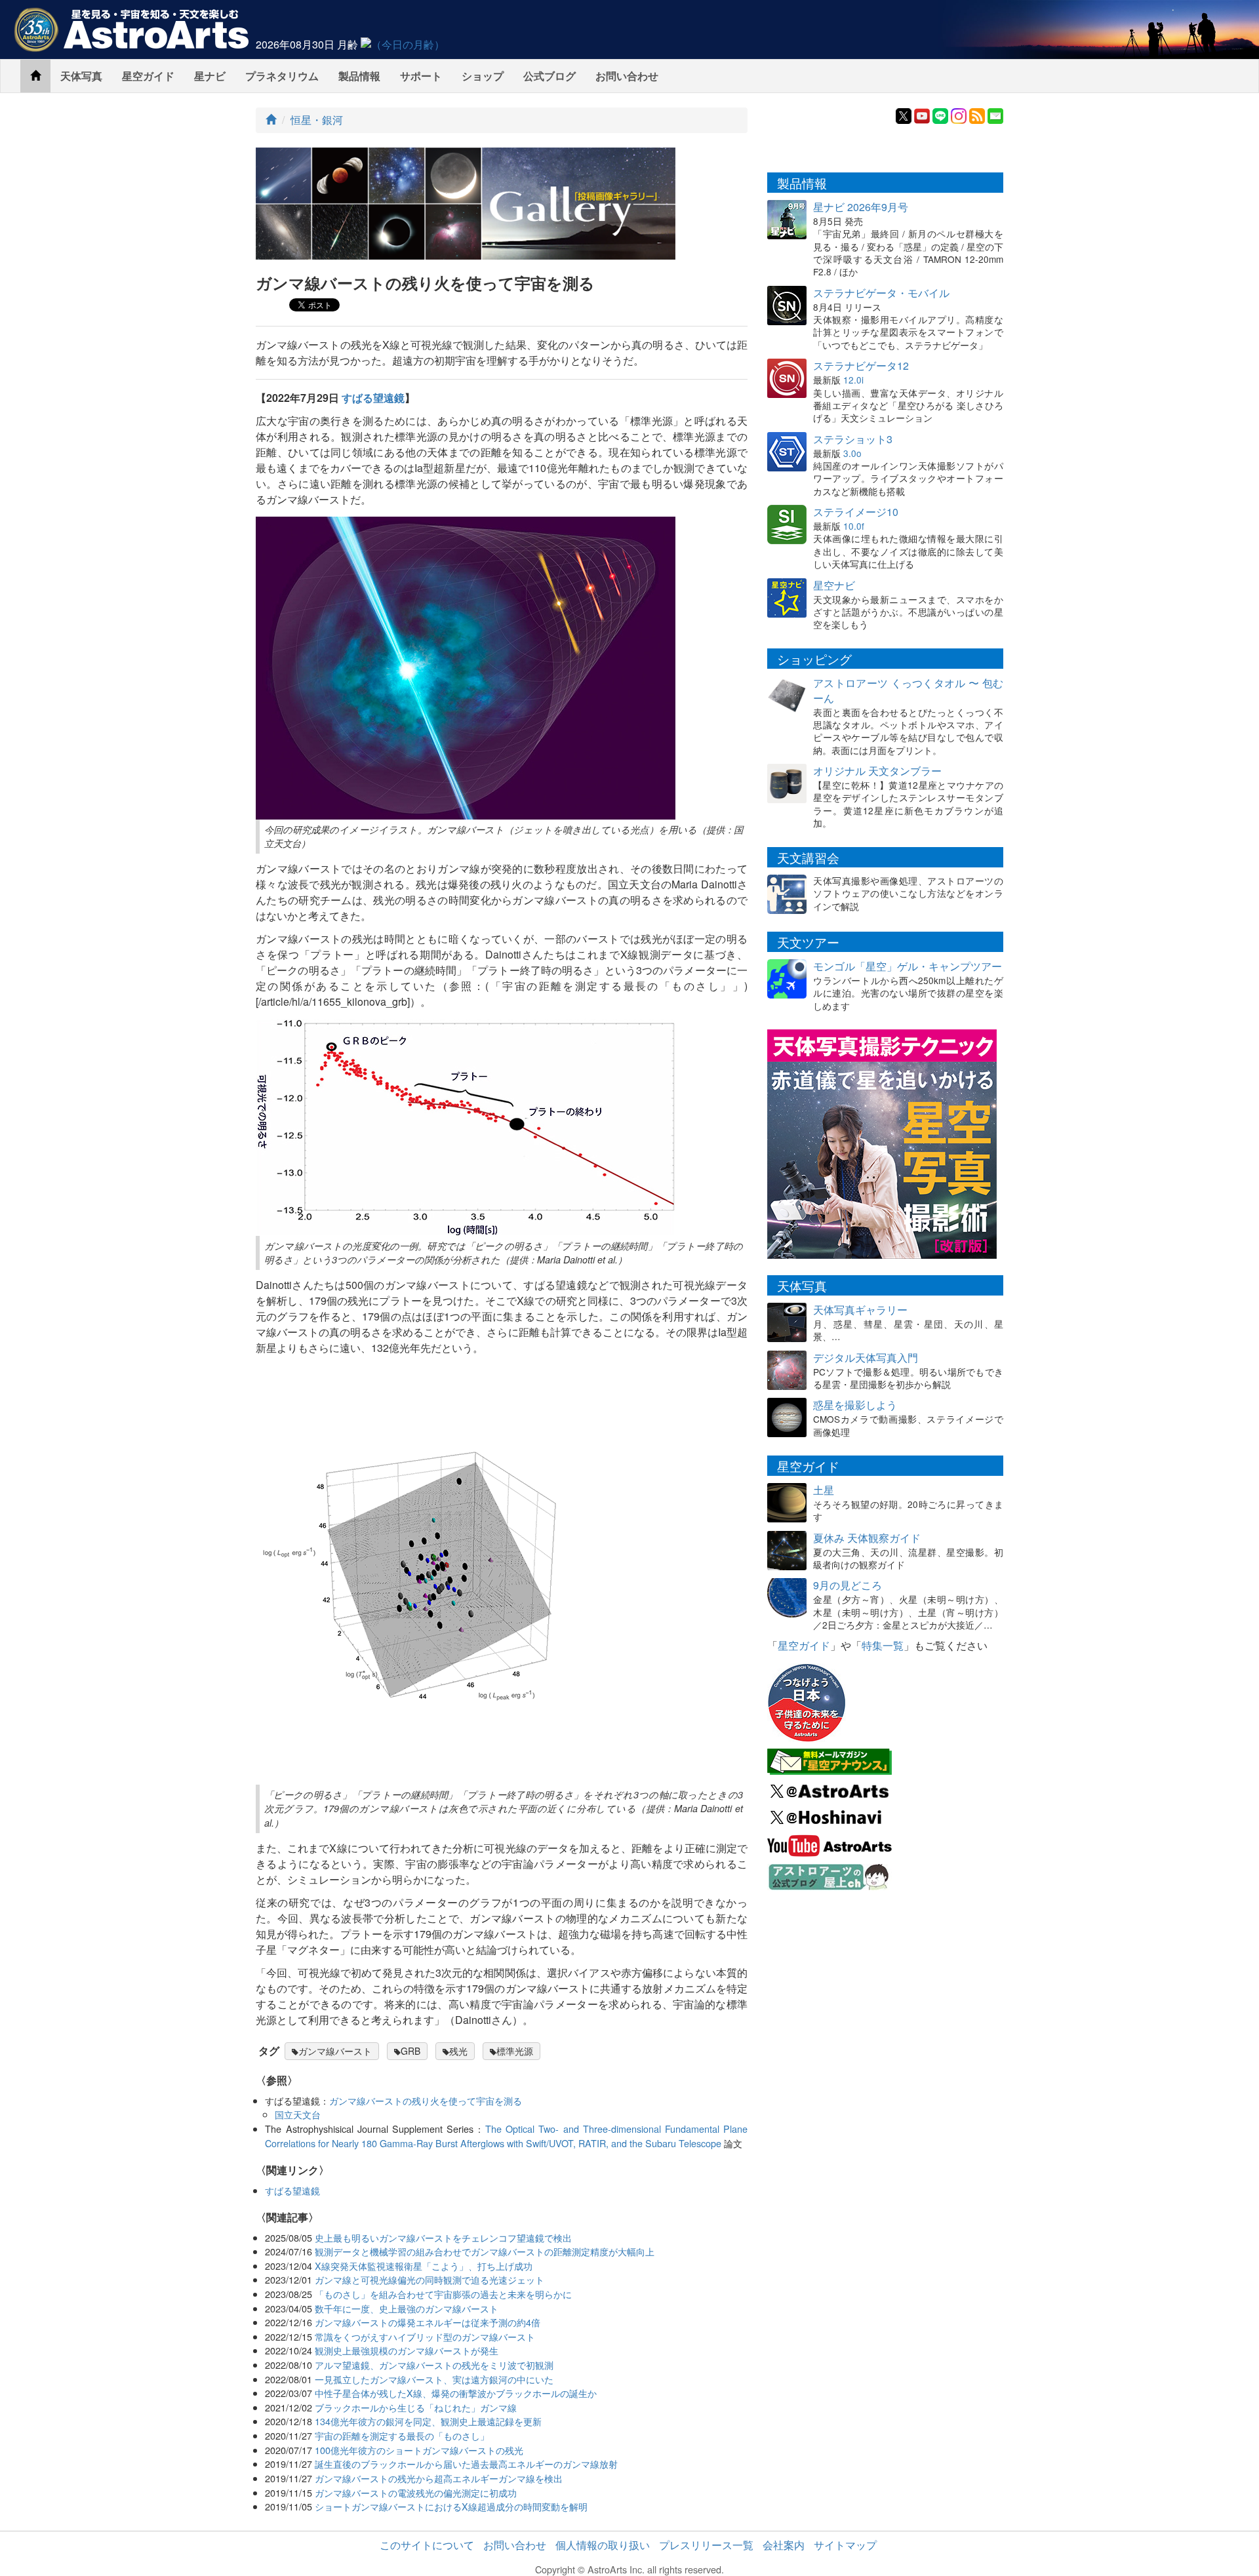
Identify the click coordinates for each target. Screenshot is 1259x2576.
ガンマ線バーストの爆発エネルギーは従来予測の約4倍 (428, 2322)
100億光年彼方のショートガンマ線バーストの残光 (419, 2450)
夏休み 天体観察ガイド (867, 1538)
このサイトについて (427, 2545)
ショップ (483, 76)
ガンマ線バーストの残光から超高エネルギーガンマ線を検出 (439, 2478)
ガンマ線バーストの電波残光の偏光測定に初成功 (416, 2492)
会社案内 (784, 2545)
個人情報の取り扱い (603, 2545)
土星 (824, 1490)
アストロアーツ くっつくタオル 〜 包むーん (908, 690)
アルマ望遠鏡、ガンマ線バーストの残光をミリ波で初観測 (434, 2365)
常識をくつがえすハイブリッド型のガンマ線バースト (425, 2336)
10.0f (854, 526)
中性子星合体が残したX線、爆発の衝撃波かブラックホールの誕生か (456, 2393)
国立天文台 (298, 2114)
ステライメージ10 (856, 512)
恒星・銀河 (317, 120)
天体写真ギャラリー (860, 1310)
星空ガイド (148, 76)
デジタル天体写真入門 (866, 1357)
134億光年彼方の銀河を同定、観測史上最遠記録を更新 (428, 2421)
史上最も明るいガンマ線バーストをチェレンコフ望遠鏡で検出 (443, 2237)
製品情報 (359, 76)
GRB (410, 2051)
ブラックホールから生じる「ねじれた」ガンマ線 (416, 2407)
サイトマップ (845, 2545)
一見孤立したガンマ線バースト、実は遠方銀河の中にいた (434, 2379)
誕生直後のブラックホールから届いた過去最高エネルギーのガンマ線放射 (466, 2464)
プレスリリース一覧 (706, 2545)
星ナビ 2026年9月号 (861, 207)
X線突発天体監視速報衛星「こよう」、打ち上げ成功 (424, 2266)
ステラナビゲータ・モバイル (881, 293)
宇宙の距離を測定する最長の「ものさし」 (402, 2435)
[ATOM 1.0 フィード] (977, 114)
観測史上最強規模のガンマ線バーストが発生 (407, 2350)
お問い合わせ (627, 76)
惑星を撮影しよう (855, 1405)
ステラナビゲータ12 (861, 366)
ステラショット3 (853, 439)
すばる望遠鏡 (373, 398)
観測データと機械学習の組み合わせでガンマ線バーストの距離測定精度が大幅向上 (485, 2251)
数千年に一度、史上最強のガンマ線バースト (407, 2308)
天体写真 (81, 76)
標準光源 (515, 2051)
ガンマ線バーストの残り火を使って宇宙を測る (426, 2100)
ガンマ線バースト (335, 2051)
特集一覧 (883, 1645)
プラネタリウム (282, 76)
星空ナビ (834, 585)
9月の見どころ (848, 1585)
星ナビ (210, 76)
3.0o (852, 453)
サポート (421, 76)
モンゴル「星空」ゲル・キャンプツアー (908, 966)
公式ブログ (550, 76)
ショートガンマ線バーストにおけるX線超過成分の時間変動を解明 (451, 2506)
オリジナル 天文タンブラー (877, 771)
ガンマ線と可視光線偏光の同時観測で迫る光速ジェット (430, 2279)
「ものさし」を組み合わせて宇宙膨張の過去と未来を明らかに (443, 2294)
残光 (458, 2051)
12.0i (853, 380)
